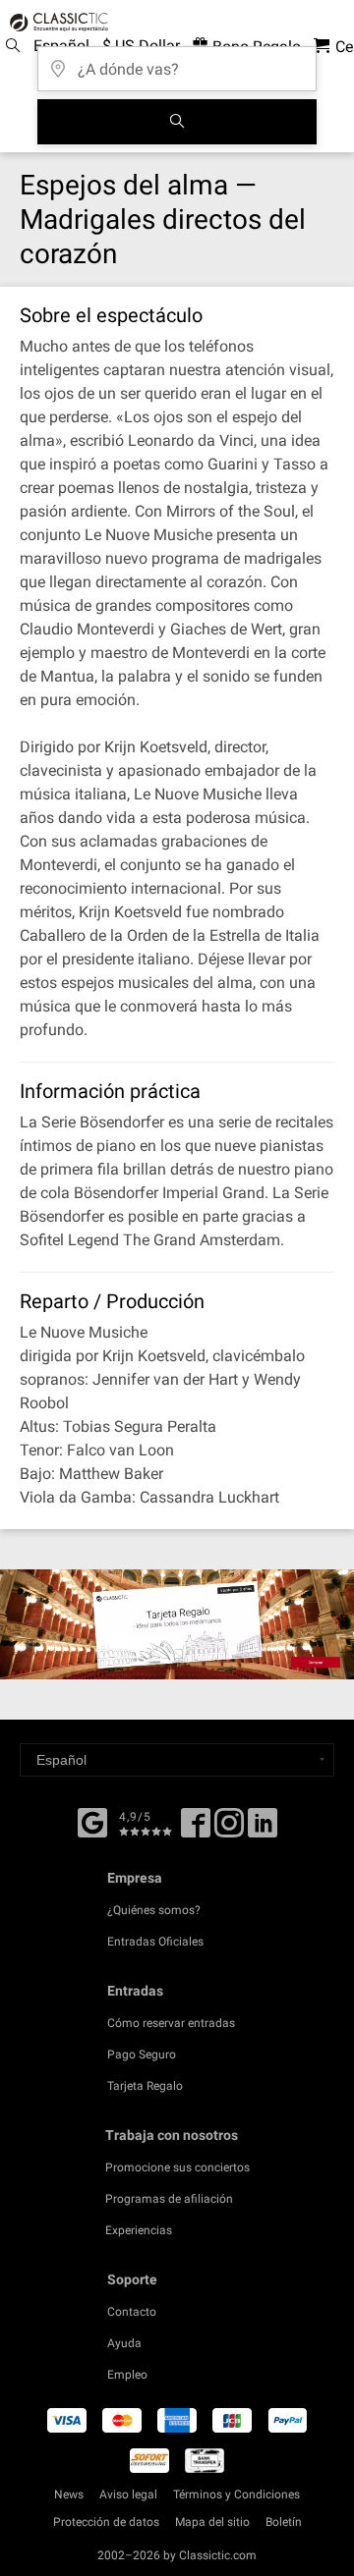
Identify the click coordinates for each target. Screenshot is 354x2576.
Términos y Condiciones (236, 2494)
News (69, 2494)
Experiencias (139, 2230)
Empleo (127, 2375)
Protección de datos (106, 2522)
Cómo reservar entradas (171, 2023)
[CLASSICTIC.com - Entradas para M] (56, 23)
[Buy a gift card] (177, 1624)
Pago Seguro (142, 2055)
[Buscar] (177, 122)
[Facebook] (92, 1821)
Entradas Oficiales (155, 1942)
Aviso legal (128, 2494)
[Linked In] (263, 1830)
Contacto (132, 2312)
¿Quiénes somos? (154, 1910)
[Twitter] (229, 1830)
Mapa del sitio (212, 2522)
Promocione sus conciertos (177, 2167)
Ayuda (124, 2343)
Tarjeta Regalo (145, 2086)
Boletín (284, 2522)
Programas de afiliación (169, 2199)
